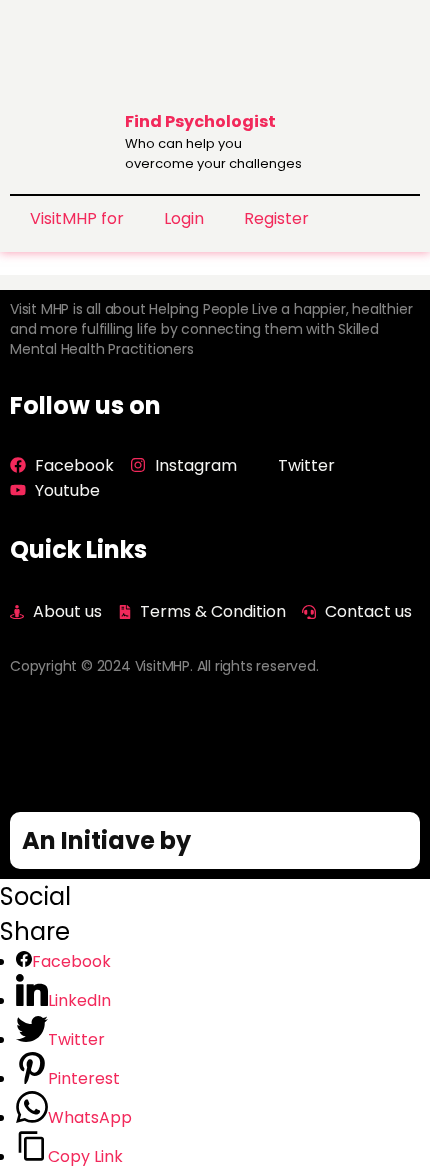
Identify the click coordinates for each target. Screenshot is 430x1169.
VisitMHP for (77, 218)
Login (184, 218)
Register (276, 218)
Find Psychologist (200, 121)
